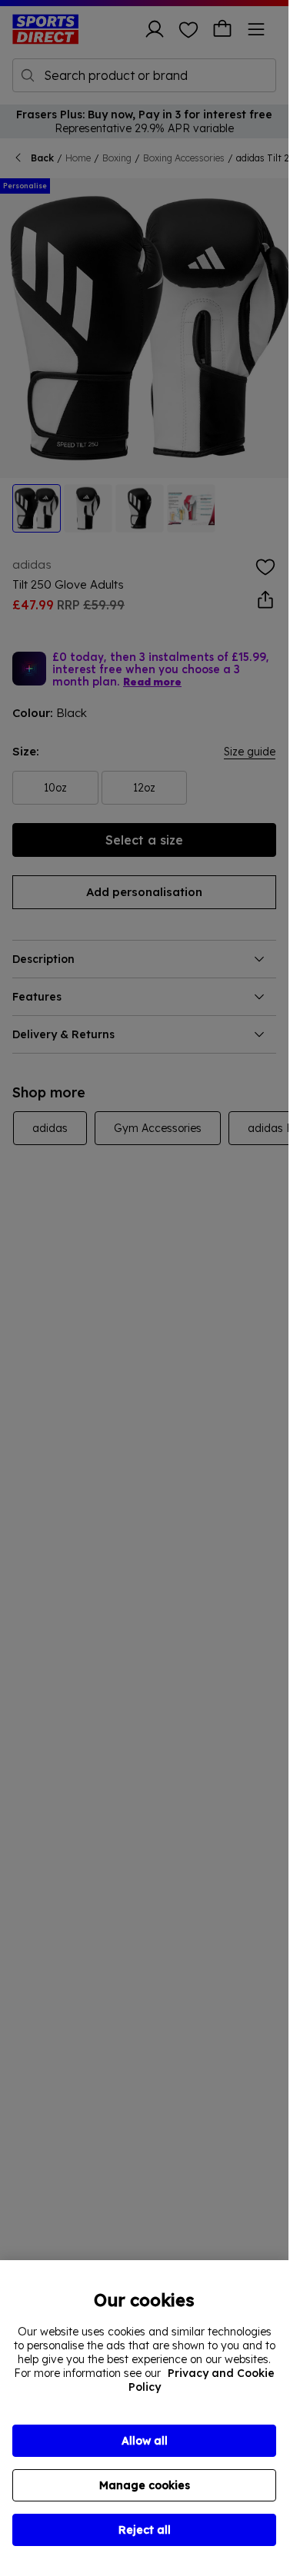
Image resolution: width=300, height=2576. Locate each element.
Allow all (145, 2441)
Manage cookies (145, 2485)
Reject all (145, 2530)
